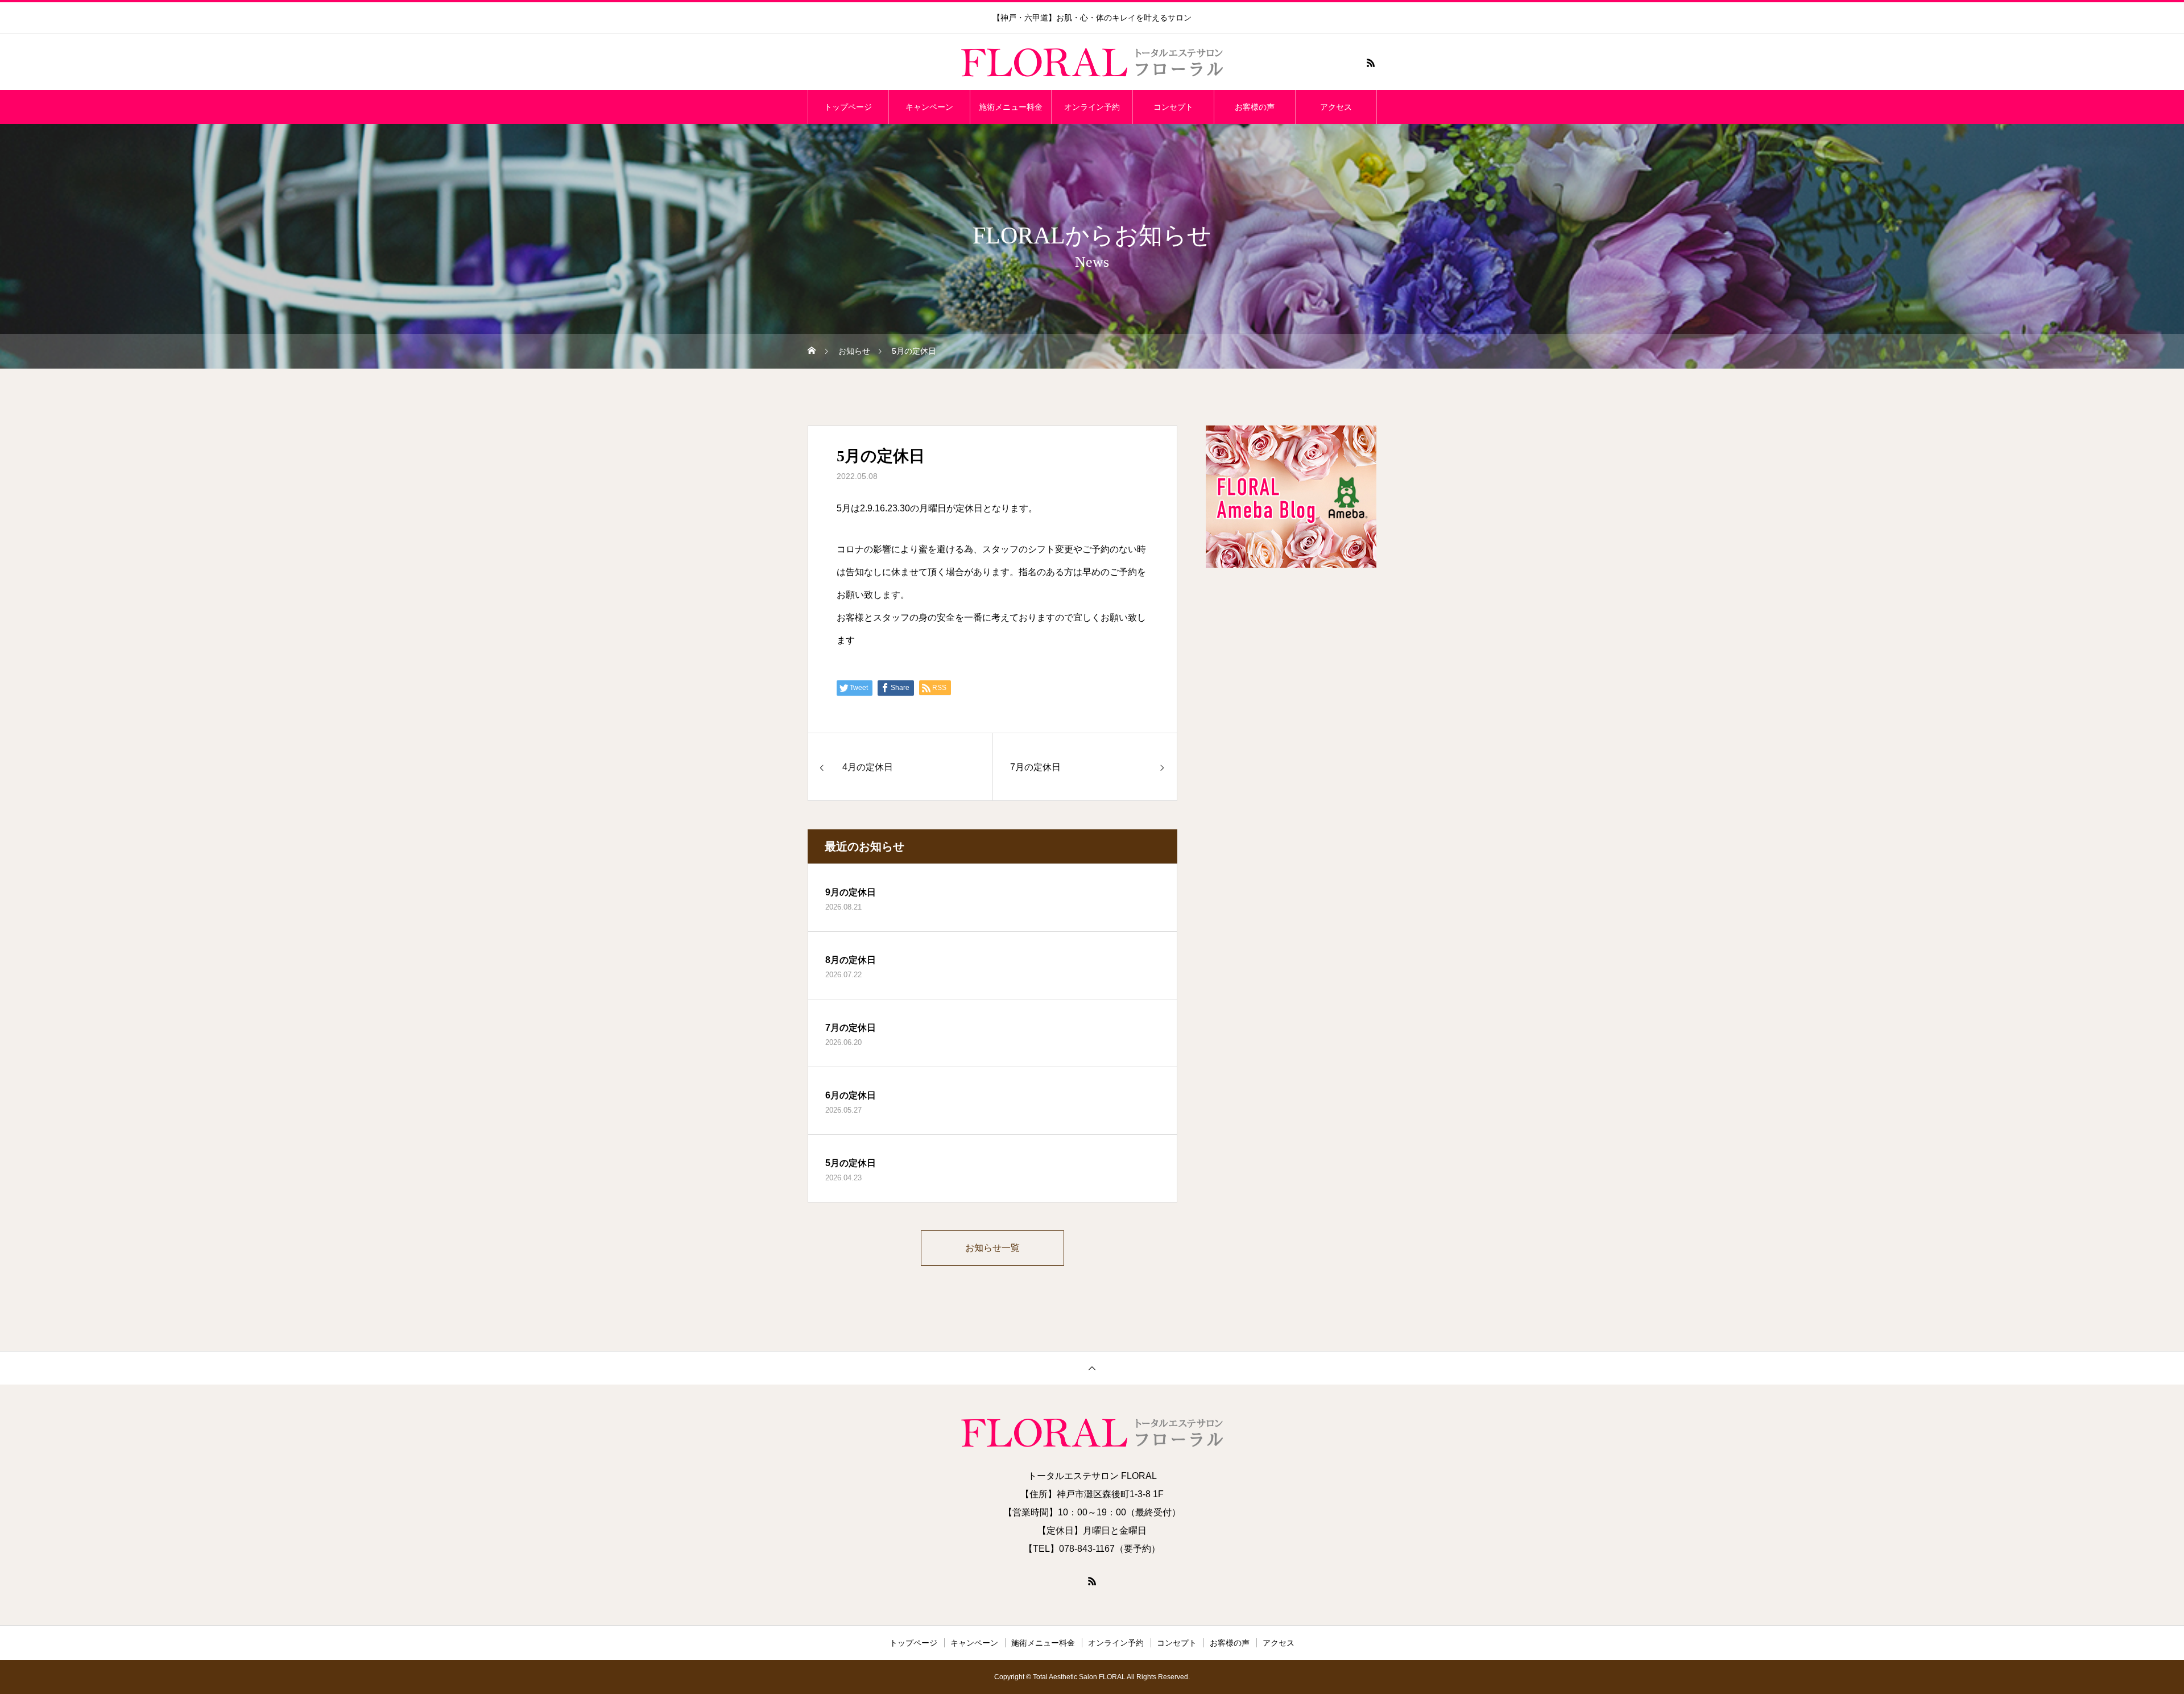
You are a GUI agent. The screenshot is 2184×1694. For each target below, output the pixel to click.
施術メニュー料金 (1011, 107)
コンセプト (1173, 107)
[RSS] (1371, 63)
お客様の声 (1255, 107)
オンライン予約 (1092, 107)
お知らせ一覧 (992, 1248)
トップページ (848, 107)
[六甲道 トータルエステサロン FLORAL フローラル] (1092, 63)
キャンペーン (929, 107)
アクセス (1336, 107)
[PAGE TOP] (1092, 1368)
